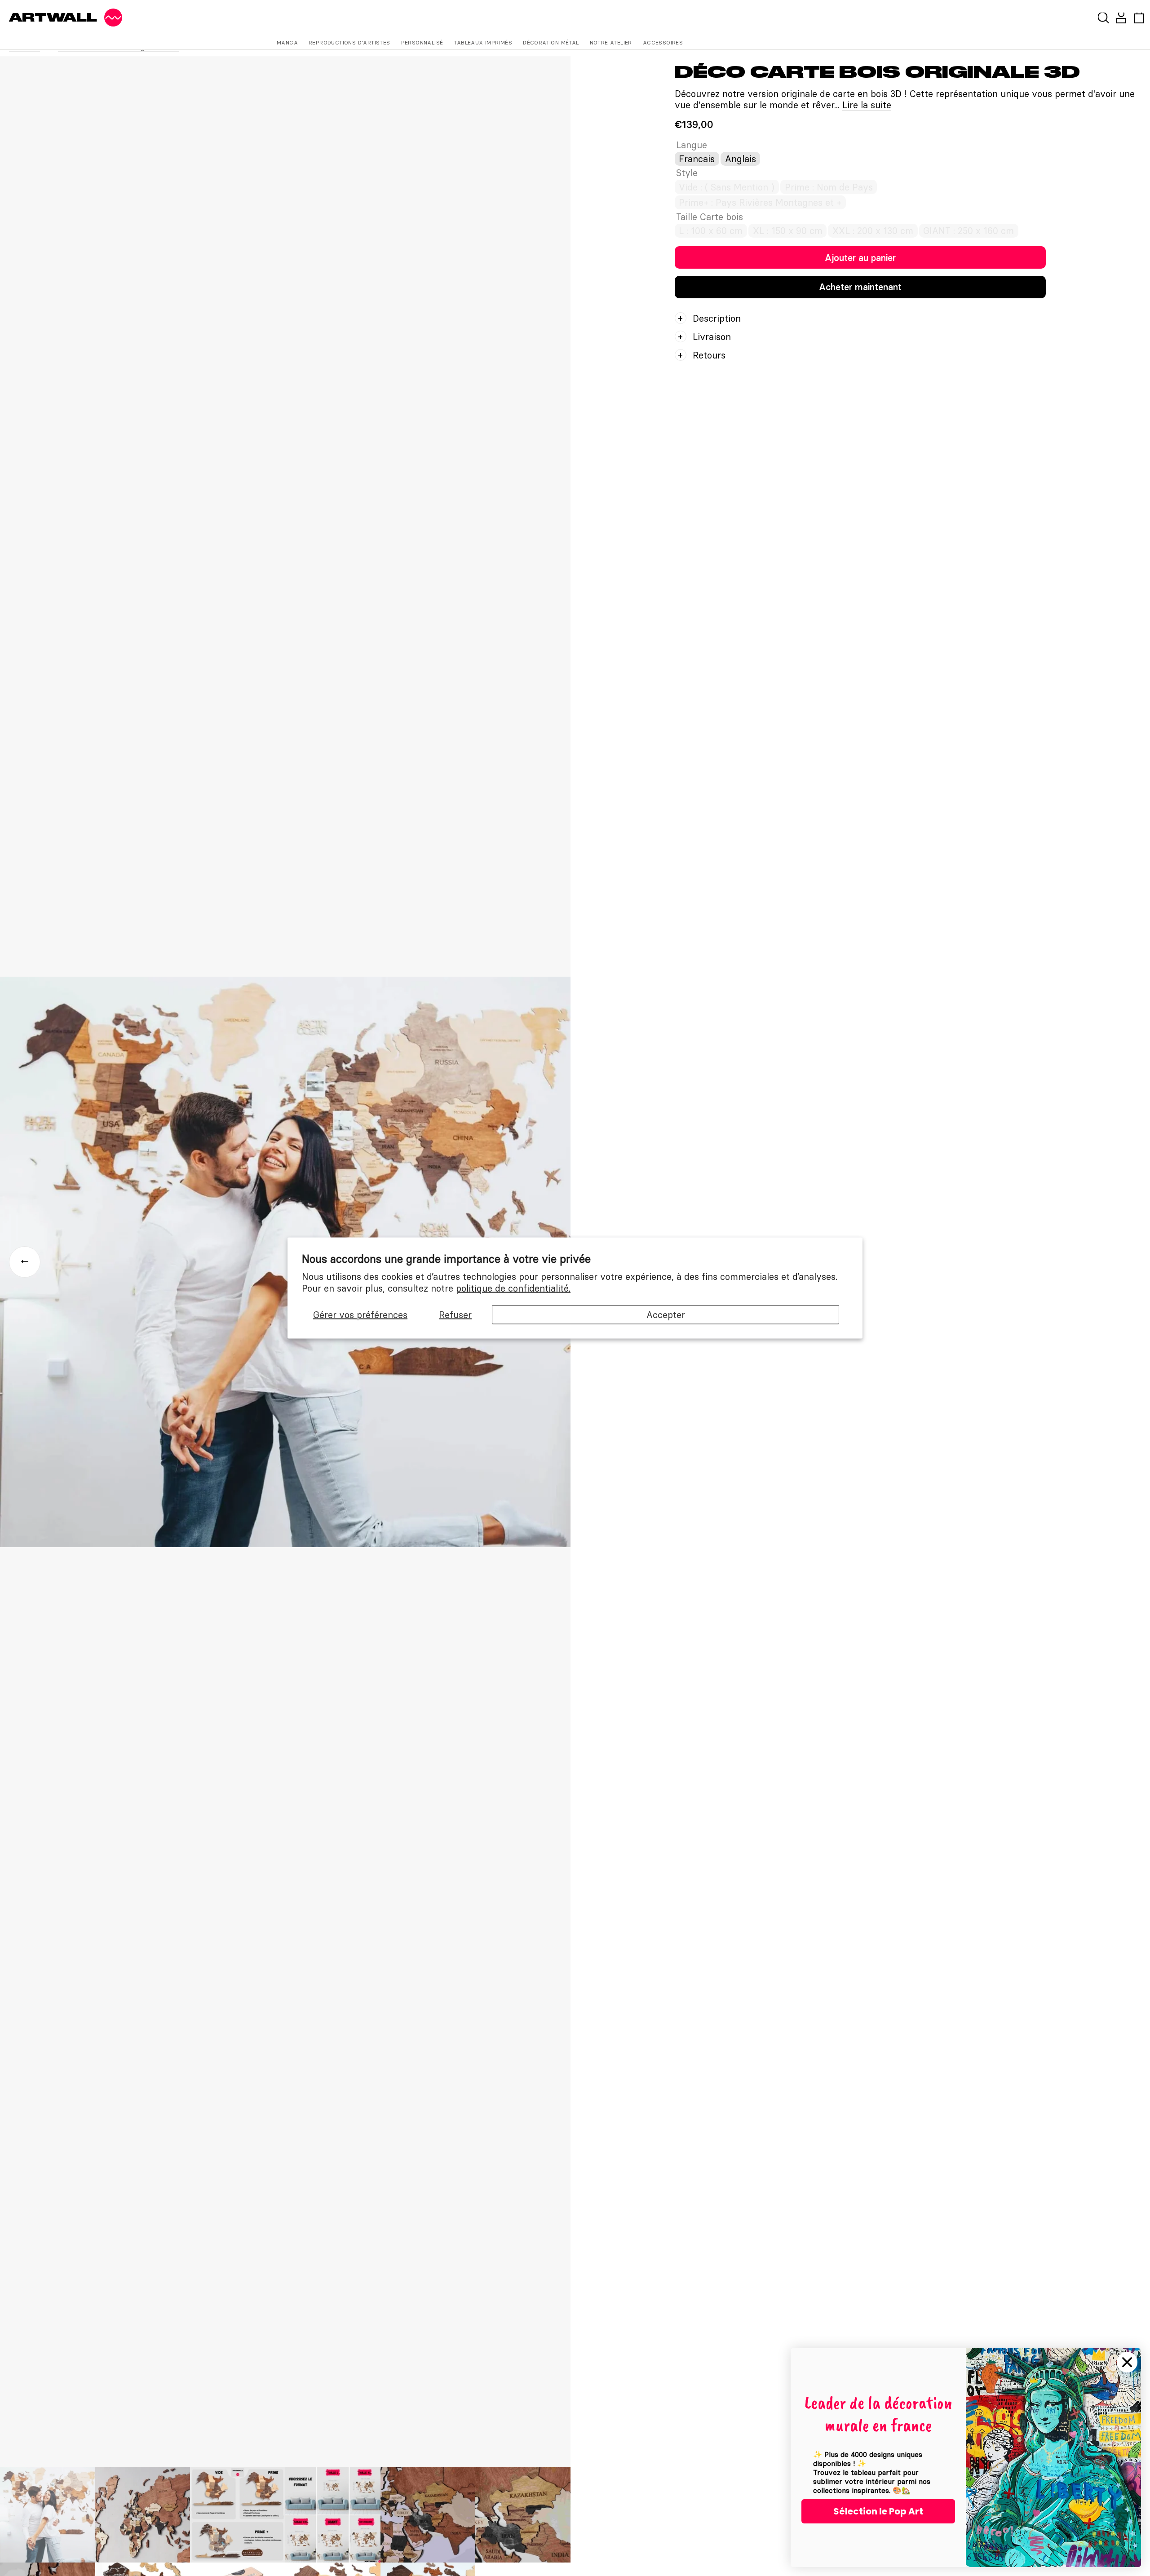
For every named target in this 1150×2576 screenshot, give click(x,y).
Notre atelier (611, 42)
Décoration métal (551, 42)
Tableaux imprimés (483, 42)
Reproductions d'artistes (349, 42)
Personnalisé (422, 42)
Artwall (53, 18)
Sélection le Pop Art (878, 2511)
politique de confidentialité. (513, 1288)
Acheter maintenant (860, 287)
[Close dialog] (1127, 2362)
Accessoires (663, 42)
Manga (287, 42)
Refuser (455, 1315)
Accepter (666, 1315)
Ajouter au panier (860, 258)
